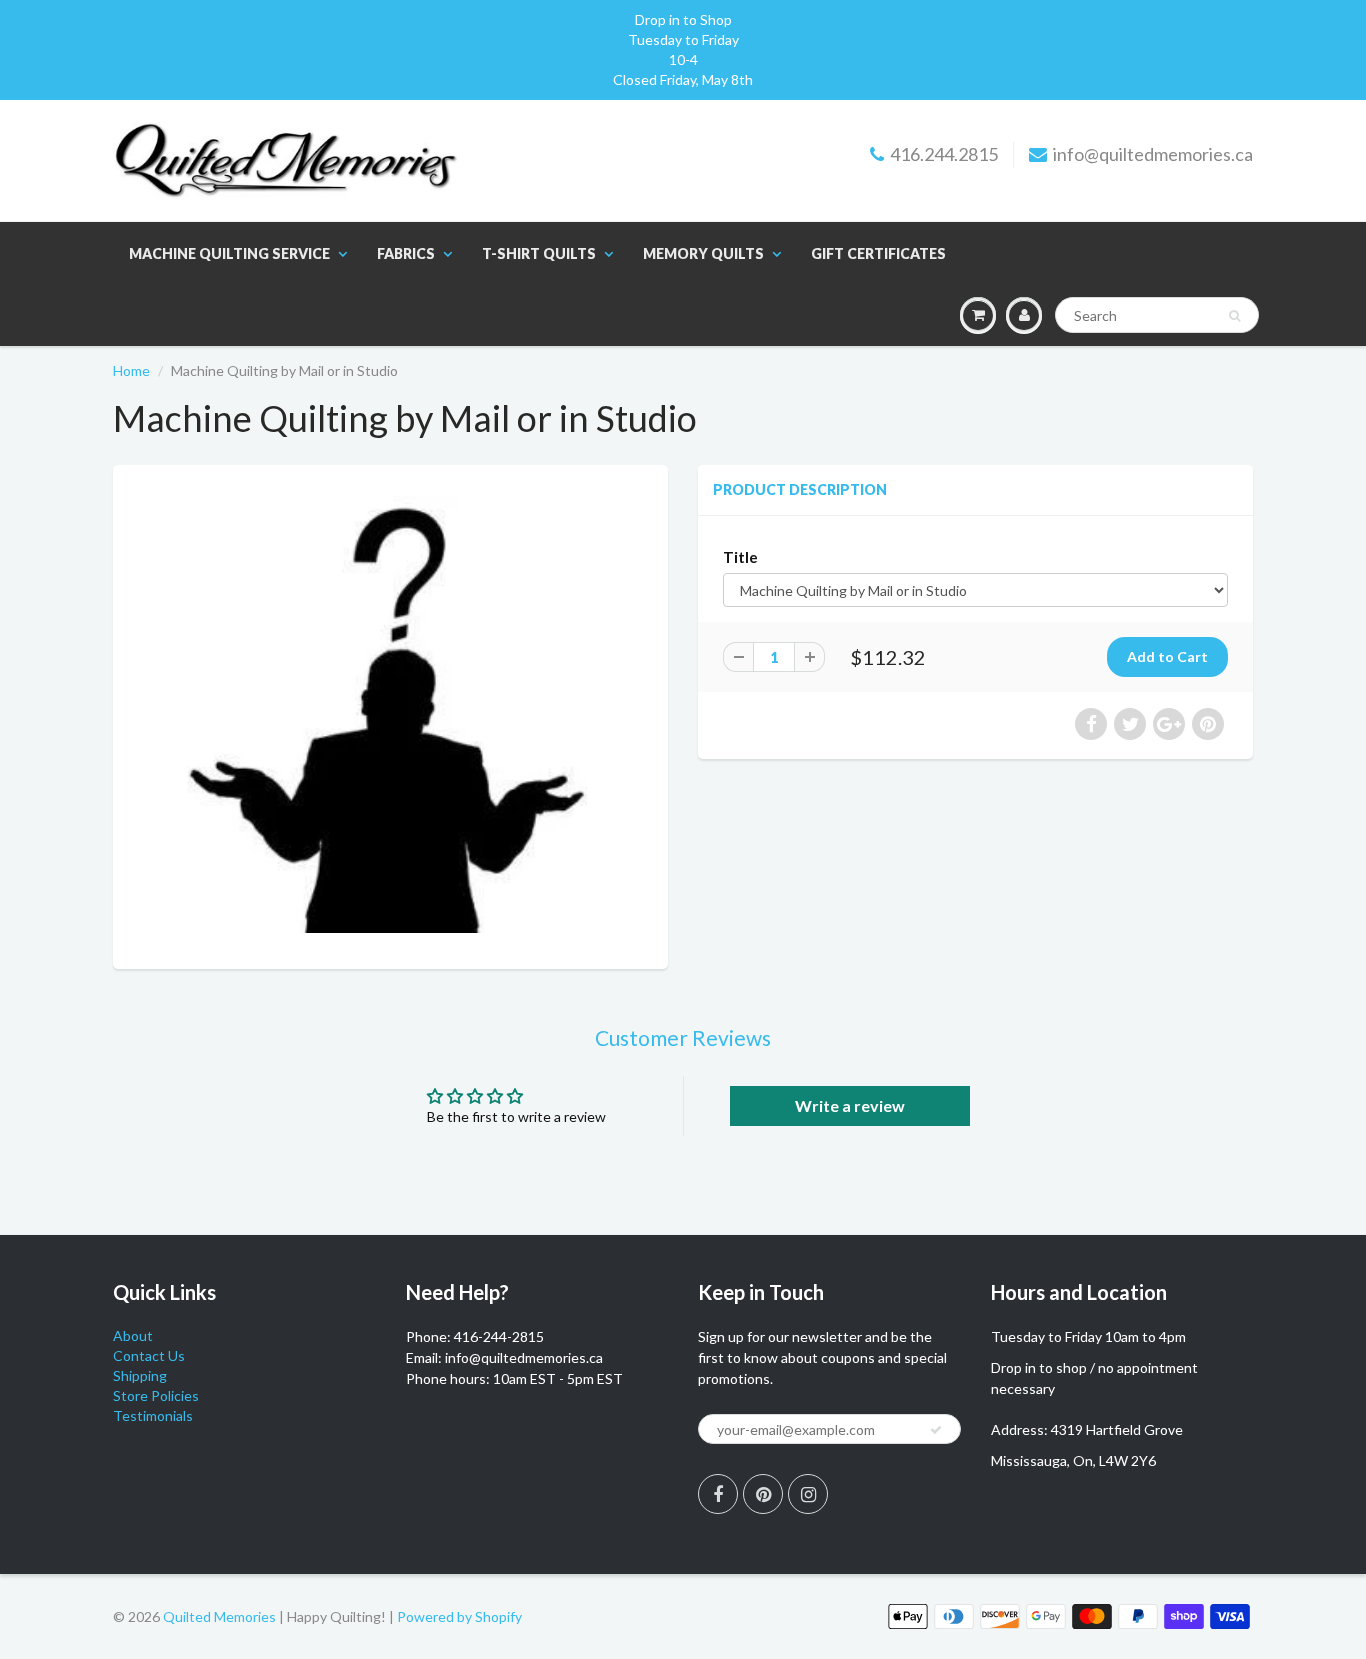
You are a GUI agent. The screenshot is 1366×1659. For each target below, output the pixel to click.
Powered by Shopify (459, 1616)
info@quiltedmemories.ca (1153, 154)
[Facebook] (718, 1494)
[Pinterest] (763, 1494)
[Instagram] (808, 1494)
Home (131, 370)
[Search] (1234, 316)
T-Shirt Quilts (539, 253)
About (133, 1335)
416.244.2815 (944, 154)
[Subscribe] (936, 1430)
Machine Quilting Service (229, 253)
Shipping (140, 1375)
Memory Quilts (703, 253)
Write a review (850, 1105)
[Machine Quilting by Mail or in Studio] (390, 714)
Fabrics (406, 253)
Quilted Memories (219, 1616)
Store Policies (156, 1395)
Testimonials (153, 1415)
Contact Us (149, 1355)
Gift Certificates (878, 253)
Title (740, 557)
